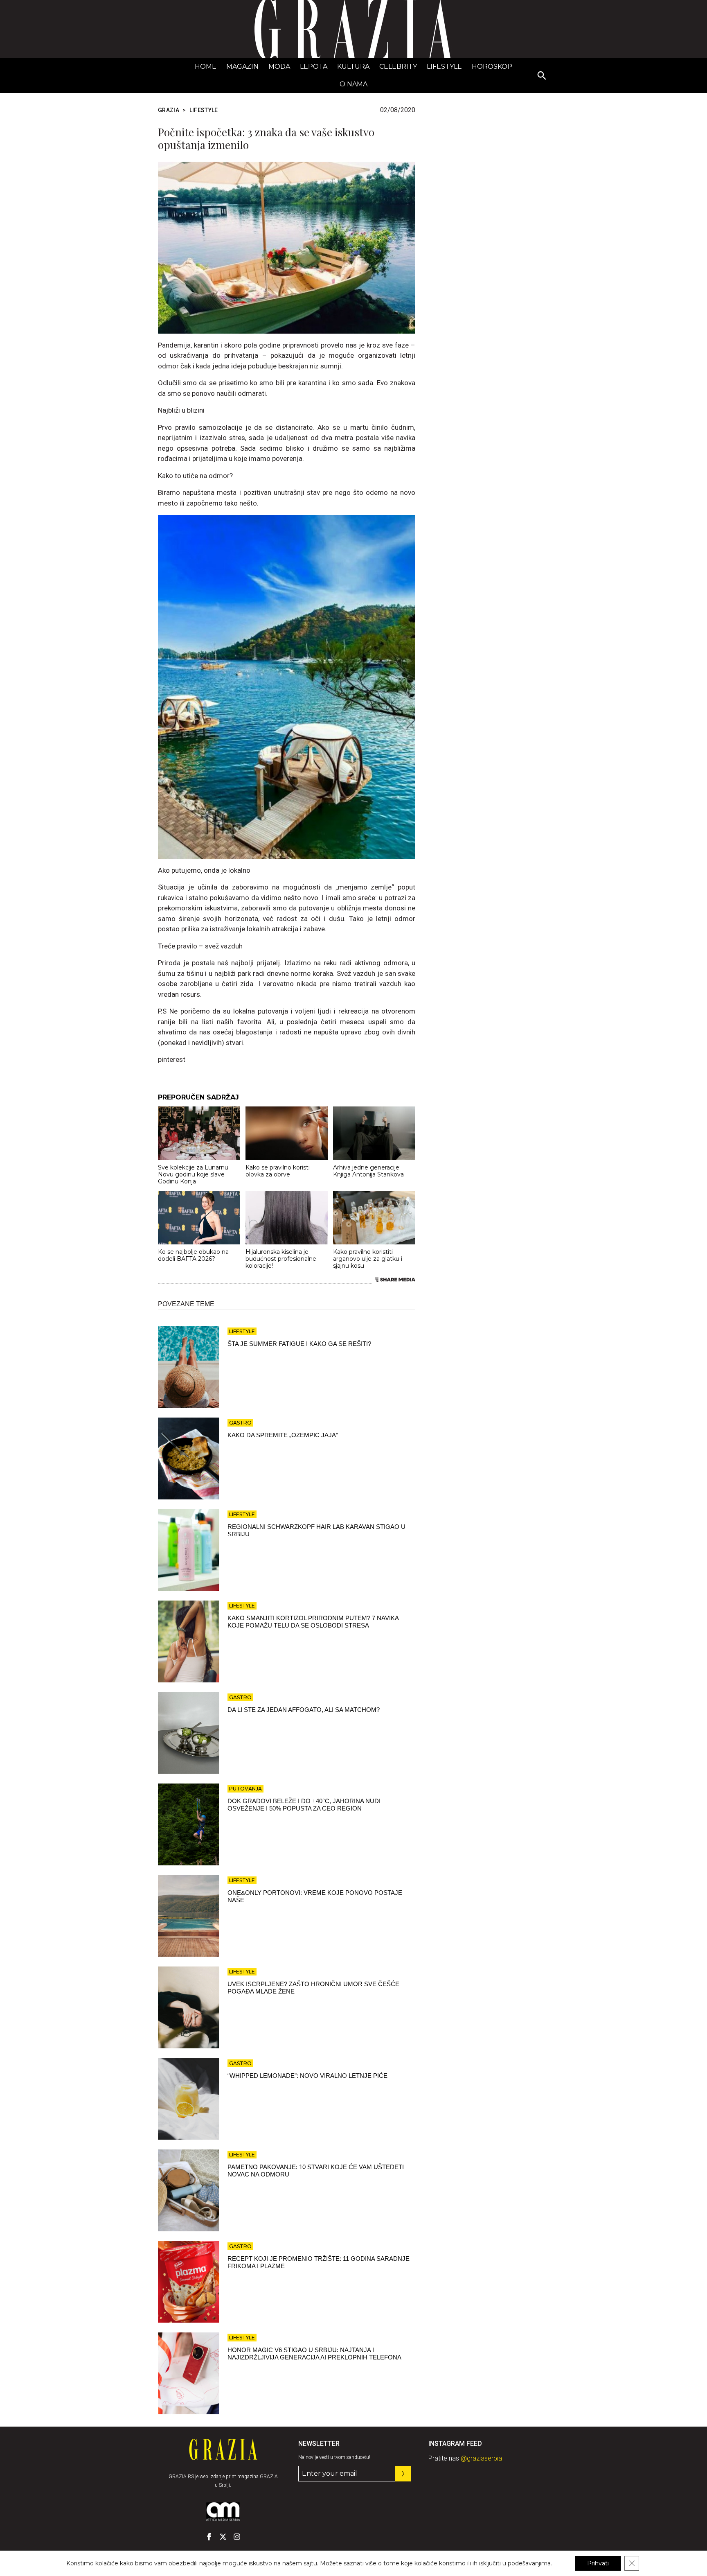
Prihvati (598, 2563)
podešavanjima (529, 2563)
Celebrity (398, 67)
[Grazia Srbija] (353, 29)
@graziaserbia (481, 2458)
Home (206, 67)
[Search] (542, 76)
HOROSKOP (492, 67)
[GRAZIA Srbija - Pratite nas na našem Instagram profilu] (237, 2537)
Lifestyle (444, 67)
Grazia (169, 110)
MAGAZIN (242, 67)
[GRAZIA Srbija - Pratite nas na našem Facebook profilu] (209, 2537)
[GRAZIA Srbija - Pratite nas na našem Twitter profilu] (223, 2537)
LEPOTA (314, 67)
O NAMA (353, 84)
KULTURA (353, 67)
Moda (279, 67)
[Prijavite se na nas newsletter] (403, 2474)
